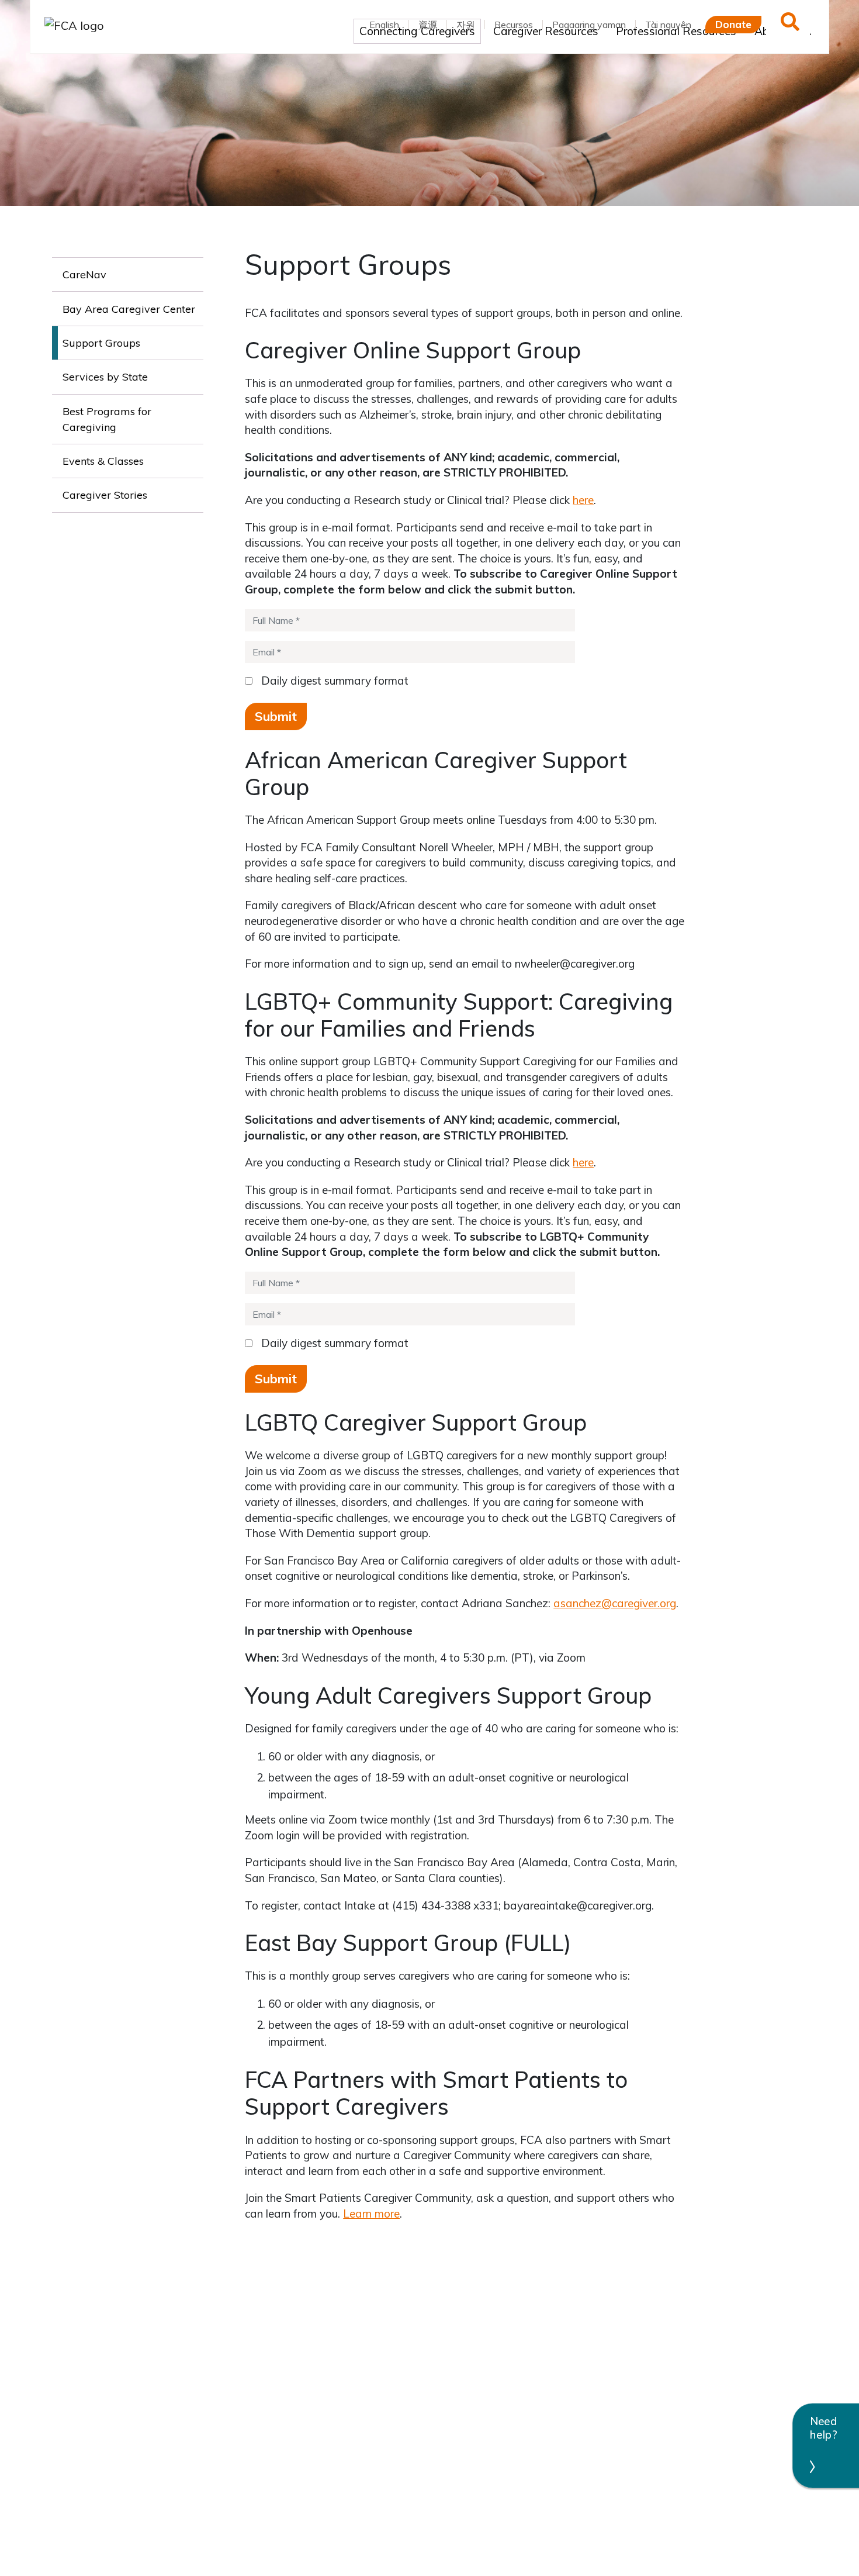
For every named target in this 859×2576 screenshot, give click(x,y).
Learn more (371, 2214)
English (384, 25)
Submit (276, 716)
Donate (733, 24)
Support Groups (101, 343)
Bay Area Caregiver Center (129, 309)
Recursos (514, 25)
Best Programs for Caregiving (107, 419)
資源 (428, 25)
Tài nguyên (668, 25)
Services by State (105, 377)
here (583, 500)
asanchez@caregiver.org (615, 1603)
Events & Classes (103, 461)
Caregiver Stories (105, 495)
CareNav (84, 274)
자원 (466, 25)
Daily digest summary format (332, 681)
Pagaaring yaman (589, 25)
